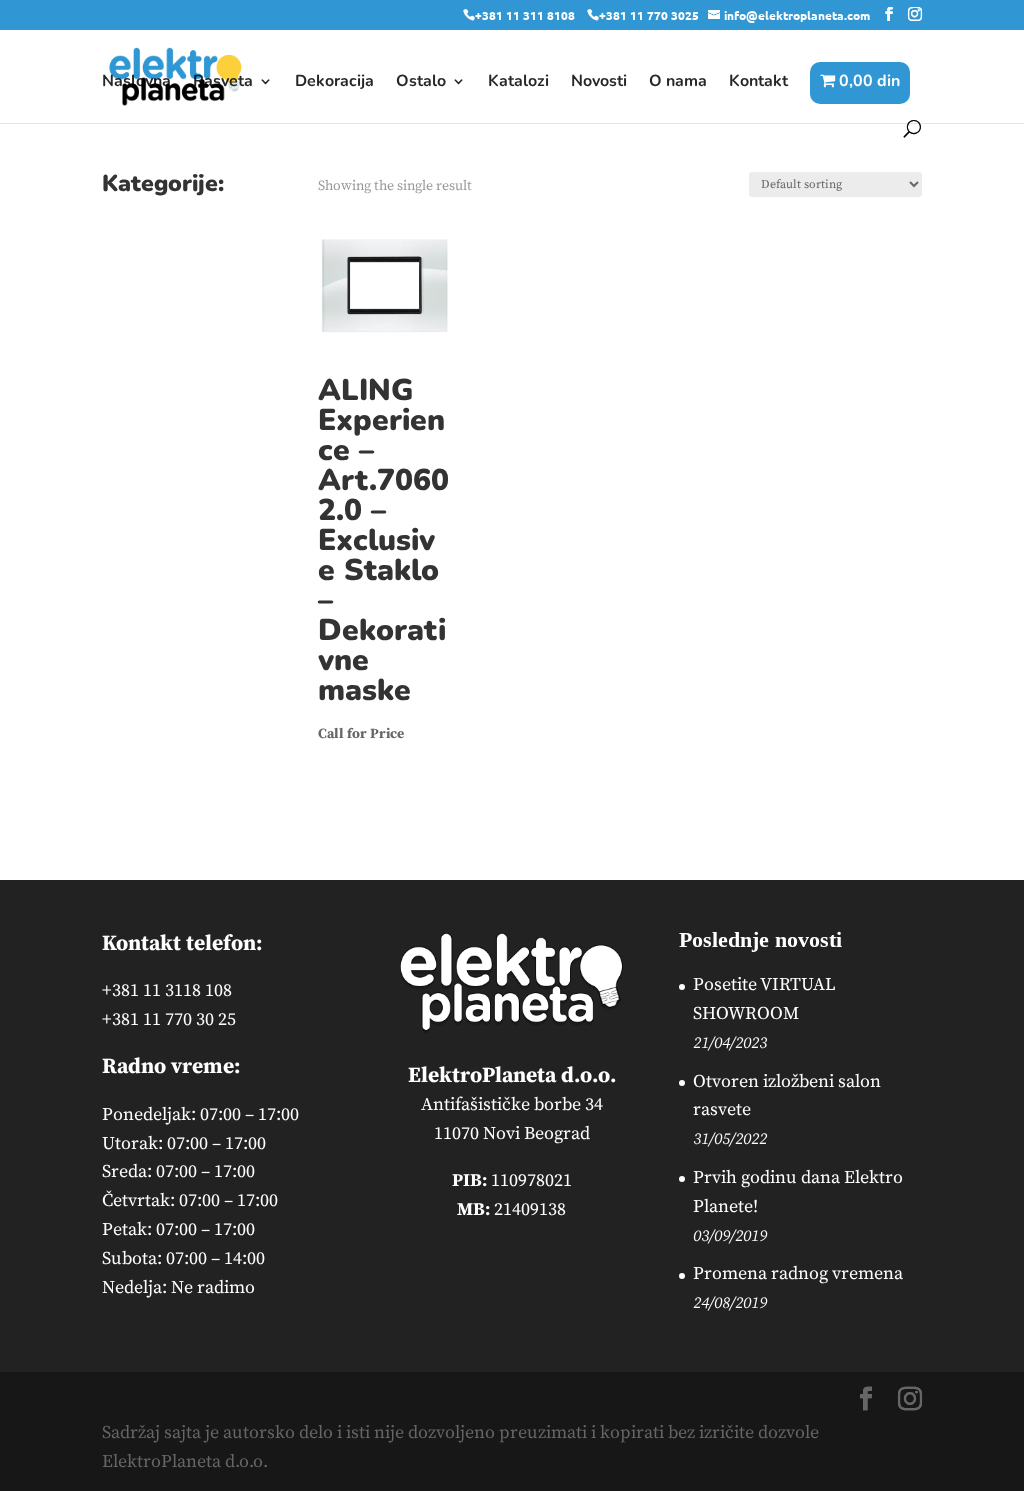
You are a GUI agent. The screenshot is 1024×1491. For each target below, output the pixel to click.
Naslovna (136, 83)
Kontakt (758, 83)
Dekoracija (334, 83)
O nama (678, 83)
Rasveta (223, 83)
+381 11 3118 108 (167, 990)
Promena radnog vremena (798, 1273)
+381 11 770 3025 (649, 15)
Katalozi (518, 83)
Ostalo (421, 83)
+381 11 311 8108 (525, 15)
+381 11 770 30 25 (169, 1019)
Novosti (599, 83)
